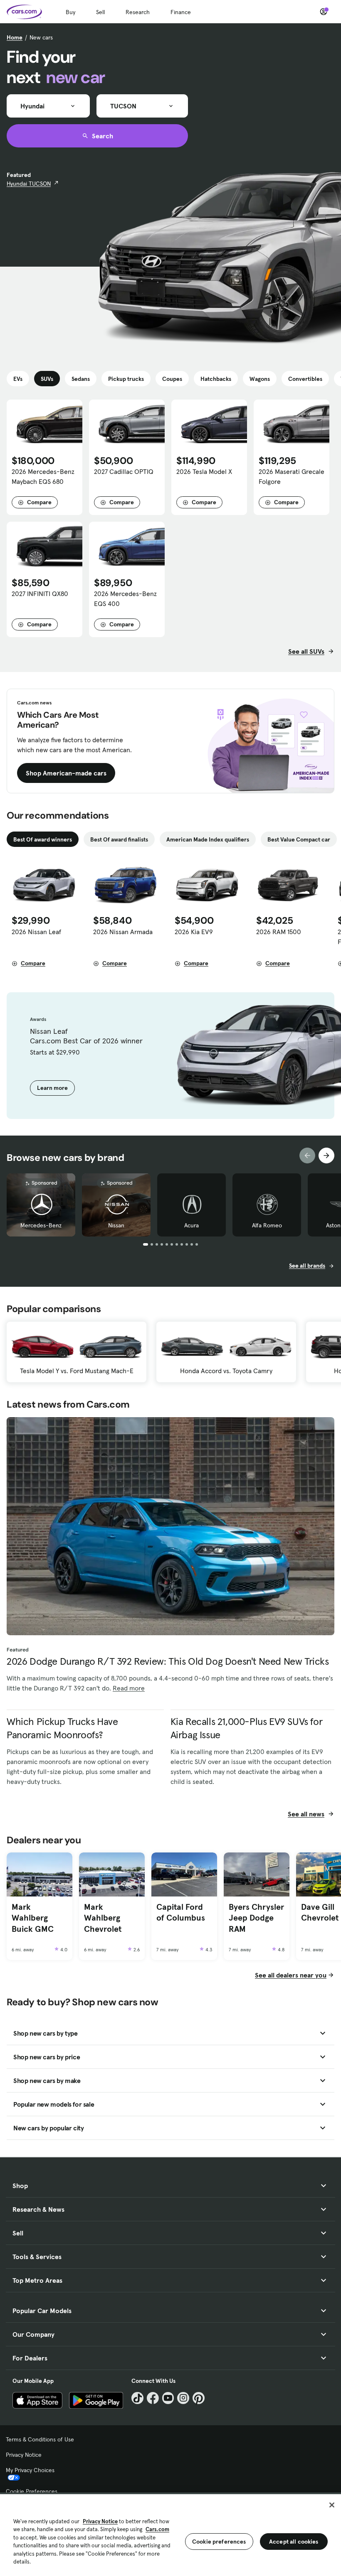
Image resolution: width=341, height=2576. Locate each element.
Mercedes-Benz (41, 1225)
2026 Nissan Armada (123, 932)
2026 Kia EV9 (194, 932)
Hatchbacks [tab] (216, 379)
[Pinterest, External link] (199, 2398)
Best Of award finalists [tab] (119, 839)
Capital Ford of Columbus (181, 1912)
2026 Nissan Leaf (36, 932)
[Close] (332, 2505)
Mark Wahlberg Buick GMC (33, 1918)
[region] (170, 2534)
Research (138, 12)
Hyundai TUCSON (29, 184)
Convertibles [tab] (305, 379)
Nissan (116, 1225)
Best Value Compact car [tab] (299, 839)
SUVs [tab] (47, 379)
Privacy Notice (24, 2455)
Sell (100, 12)
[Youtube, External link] (168, 2398)
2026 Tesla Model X (204, 471)
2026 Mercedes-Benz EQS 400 (125, 599)
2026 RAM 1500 (279, 932)
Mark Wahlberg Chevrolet (103, 1918)
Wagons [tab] (260, 379)
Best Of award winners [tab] (43, 839)
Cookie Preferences (32, 2491)
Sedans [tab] (81, 379)
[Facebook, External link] (153, 2398)
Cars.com (157, 2529)
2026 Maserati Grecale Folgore (292, 476)
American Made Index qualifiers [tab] (208, 839)
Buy (70, 12)
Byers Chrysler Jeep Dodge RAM (256, 1918)
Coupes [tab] (172, 379)
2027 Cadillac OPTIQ (124, 471)
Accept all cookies (294, 2542)
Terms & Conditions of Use (40, 2439)
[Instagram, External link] (183, 2398)
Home (15, 37)
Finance (181, 12)
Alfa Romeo (267, 1225)
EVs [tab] (18, 379)
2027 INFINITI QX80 (40, 594)
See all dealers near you (291, 1975)
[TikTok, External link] (137, 2398)
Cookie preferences (219, 2542)
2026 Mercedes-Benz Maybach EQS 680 (43, 476)
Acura (192, 1225)
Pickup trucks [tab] (126, 379)
